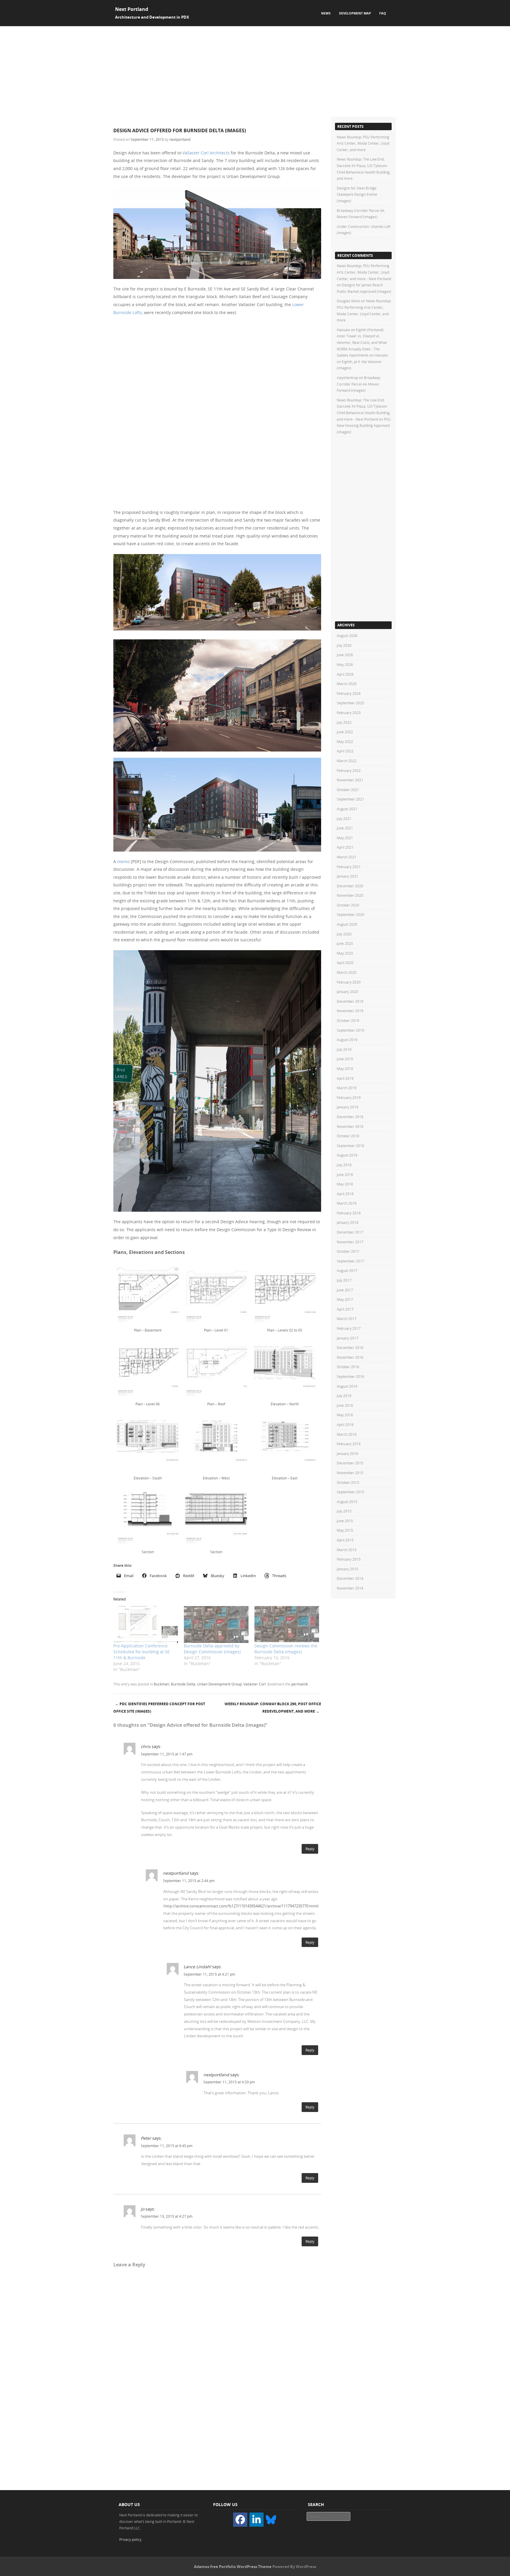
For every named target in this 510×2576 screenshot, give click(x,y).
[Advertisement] (255, 71)
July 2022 (344, 722)
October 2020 (348, 905)
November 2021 (350, 780)
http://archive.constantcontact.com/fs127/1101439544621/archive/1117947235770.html (241, 1906)
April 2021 (345, 847)
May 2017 (345, 1299)
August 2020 (347, 924)
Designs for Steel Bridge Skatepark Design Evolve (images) (357, 194)
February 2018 (349, 1213)
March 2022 (347, 761)
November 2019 (350, 1011)
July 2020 (344, 934)
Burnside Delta (183, 1684)
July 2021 (344, 819)
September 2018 (350, 1146)
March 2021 (347, 857)
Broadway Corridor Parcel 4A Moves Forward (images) (359, 384)
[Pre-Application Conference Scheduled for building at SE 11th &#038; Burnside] (146, 1625)
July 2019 (344, 1049)
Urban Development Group (219, 1684)
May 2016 (345, 1415)
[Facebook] (240, 2520)
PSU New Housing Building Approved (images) (364, 425)
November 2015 (350, 1473)
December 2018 (350, 1117)
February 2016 (349, 1444)
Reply (310, 1849)
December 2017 (350, 1232)
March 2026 (347, 684)
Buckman (161, 1684)
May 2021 (345, 838)
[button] (148, 1298)
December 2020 (350, 886)
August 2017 (347, 1270)
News (326, 13)
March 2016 (347, 1434)
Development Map (355, 13)
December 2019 (350, 1001)
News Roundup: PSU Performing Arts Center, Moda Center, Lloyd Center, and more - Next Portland (364, 272)
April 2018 (345, 1194)
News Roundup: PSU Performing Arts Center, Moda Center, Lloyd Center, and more (363, 143)
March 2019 (347, 1088)
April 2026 (345, 674)
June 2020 (345, 943)
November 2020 (350, 895)
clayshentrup (347, 378)
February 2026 (349, 693)
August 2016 (347, 1386)
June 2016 (345, 1405)
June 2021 (345, 828)
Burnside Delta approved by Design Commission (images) (212, 1649)
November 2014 (350, 1588)
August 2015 (347, 1502)
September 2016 (350, 1376)
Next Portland (132, 9)
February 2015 (349, 1559)
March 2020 (347, 972)
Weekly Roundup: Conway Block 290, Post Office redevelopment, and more (273, 1708)
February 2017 (349, 1328)
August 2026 (347, 636)
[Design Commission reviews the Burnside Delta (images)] (287, 1625)
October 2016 (348, 1367)
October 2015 (348, 1482)
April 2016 (345, 1425)
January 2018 (348, 1222)
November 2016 (350, 1357)
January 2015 (348, 1569)
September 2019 (350, 1030)
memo (123, 861)
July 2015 (344, 1511)
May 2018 (345, 1184)
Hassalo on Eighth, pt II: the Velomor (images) (362, 361)
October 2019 (348, 1020)
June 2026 (345, 655)
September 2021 (350, 799)
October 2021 (348, 790)
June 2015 (345, 1521)
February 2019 (349, 1097)
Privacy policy (130, 2539)
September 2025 (350, 703)
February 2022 (349, 770)
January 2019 (348, 1107)
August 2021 (347, 809)
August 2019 (347, 1040)
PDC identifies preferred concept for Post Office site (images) (159, 1708)
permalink (300, 1684)
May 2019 (345, 1069)
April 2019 (345, 1078)
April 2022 (345, 751)
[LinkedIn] (256, 2520)
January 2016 (348, 1453)
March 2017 (347, 1319)
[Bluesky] (271, 2519)
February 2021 (349, 867)
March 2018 (347, 1203)
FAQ (383, 13)
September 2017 (350, 1261)
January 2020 (348, 991)
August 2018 (347, 1155)
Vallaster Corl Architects (206, 153)
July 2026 (344, 645)
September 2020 (350, 914)
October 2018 (348, 1136)
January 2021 (348, 876)
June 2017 (345, 1290)
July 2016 (344, 1396)
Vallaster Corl (255, 1684)
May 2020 (345, 953)
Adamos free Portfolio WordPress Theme (233, 2567)
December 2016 (350, 1347)
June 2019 (345, 1059)
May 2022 (345, 741)
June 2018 (345, 1175)
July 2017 (344, 1280)
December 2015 (350, 1463)
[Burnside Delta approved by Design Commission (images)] (216, 1625)
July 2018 (344, 1165)
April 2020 (345, 963)
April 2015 (345, 1540)
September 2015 (350, 1492)
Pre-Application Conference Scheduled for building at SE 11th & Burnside (142, 1652)
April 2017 (345, 1309)
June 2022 (345, 732)
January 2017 (348, 1338)
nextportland (180, 139)
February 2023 (349, 713)
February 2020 (349, 982)
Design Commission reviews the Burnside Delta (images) (286, 1649)
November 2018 (350, 1126)
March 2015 (347, 1550)
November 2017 (350, 1242)
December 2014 (350, 1578)
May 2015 (345, 1530)
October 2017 (348, 1251)
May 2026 (345, 664)
